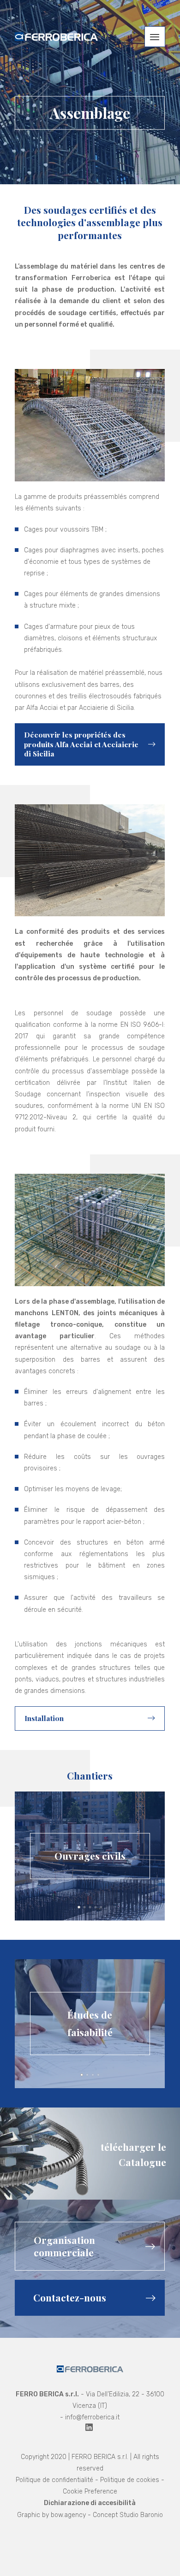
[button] (155, 37)
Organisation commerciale (64, 2246)
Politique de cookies (130, 2480)
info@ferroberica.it (92, 2417)
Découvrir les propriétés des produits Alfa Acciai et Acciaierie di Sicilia (81, 744)
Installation (44, 1718)
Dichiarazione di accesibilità (90, 2503)
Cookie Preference (90, 2491)
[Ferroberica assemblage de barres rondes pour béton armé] (56, 37)
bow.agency (68, 2515)
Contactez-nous (70, 2298)
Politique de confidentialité (54, 2480)
